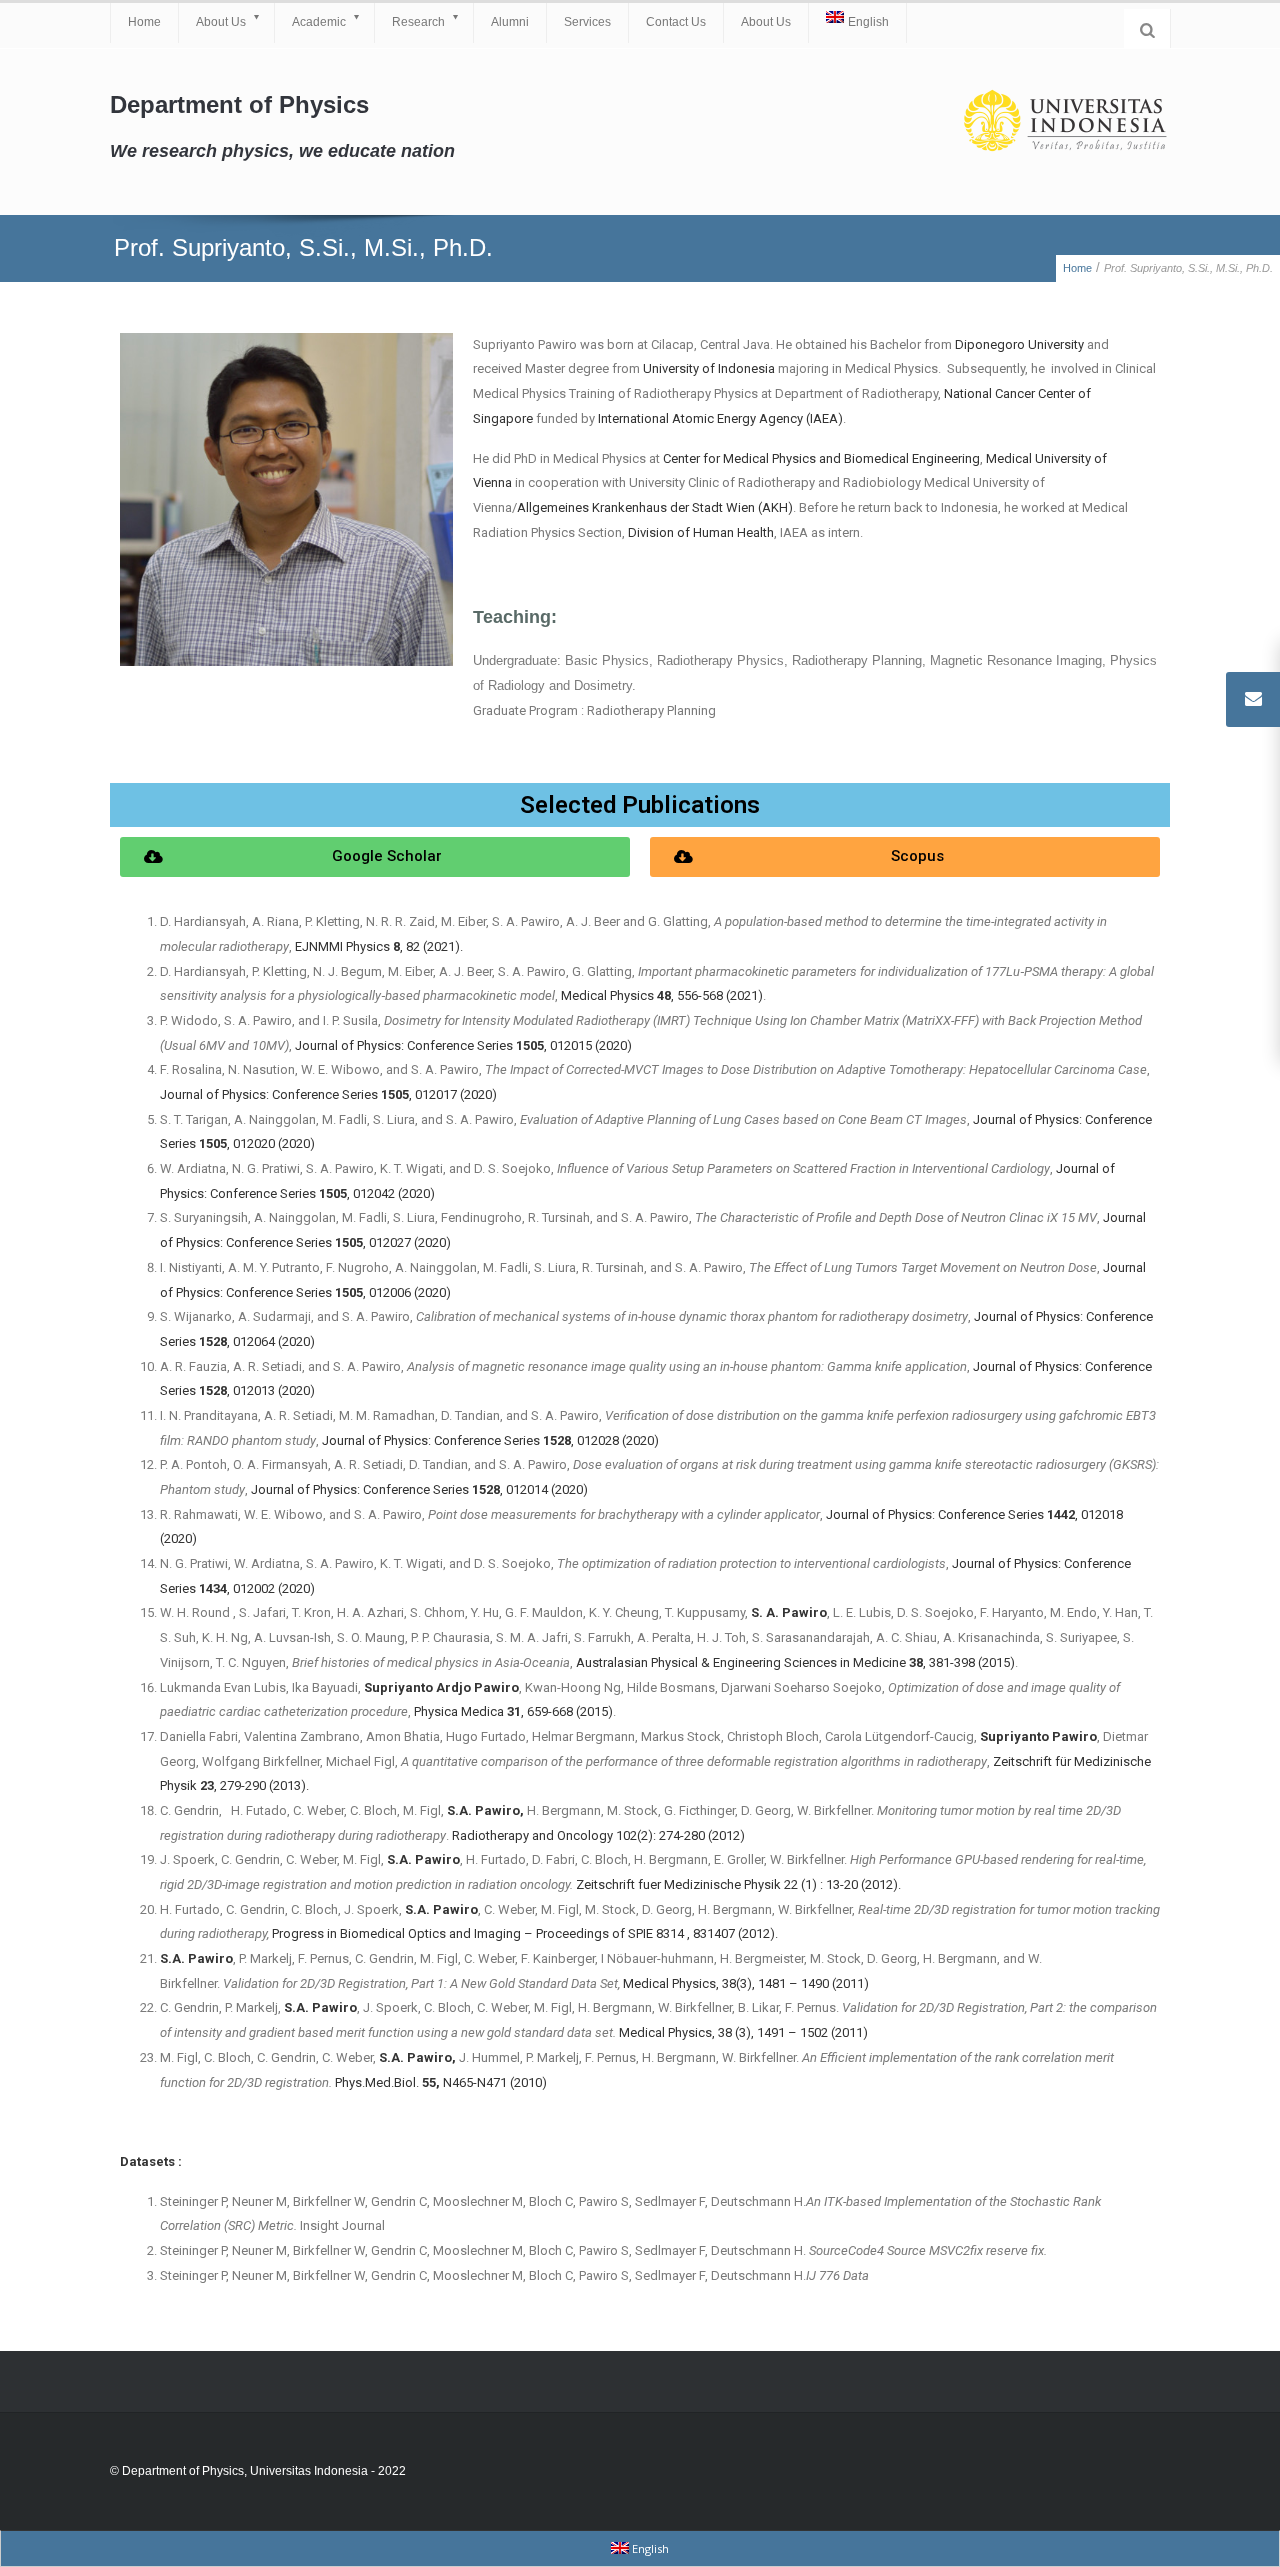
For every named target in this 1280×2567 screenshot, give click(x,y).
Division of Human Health (701, 532)
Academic (319, 22)
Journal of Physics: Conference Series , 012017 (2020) (328, 1094)
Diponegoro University (1019, 344)
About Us (221, 22)
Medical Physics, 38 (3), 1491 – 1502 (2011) (743, 2032)
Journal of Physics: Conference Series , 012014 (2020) (419, 1489)
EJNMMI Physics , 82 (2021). (379, 946)
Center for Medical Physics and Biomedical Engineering (821, 458)
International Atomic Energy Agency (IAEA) (720, 418)
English (868, 22)
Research (418, 22)
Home (144, 22)
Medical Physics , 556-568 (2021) (662, 995)
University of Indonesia (709, 368)
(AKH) (655, 507)
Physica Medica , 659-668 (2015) (513, 1711)
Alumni (510, 22)
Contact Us (676, 22)
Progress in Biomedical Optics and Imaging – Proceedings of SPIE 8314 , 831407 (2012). (525, 1933)
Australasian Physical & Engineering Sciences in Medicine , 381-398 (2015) (795, 1662)
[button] (375, 857)
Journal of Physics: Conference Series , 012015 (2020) (463, 1045)
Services (587, 22)
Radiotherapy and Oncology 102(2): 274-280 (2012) (598, 1835)
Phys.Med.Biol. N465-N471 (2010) (441, 2082)
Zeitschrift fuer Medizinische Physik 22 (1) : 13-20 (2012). (738, 1884)
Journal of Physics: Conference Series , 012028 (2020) (490, 1440)
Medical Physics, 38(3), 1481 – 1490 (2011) (746, 1983)
